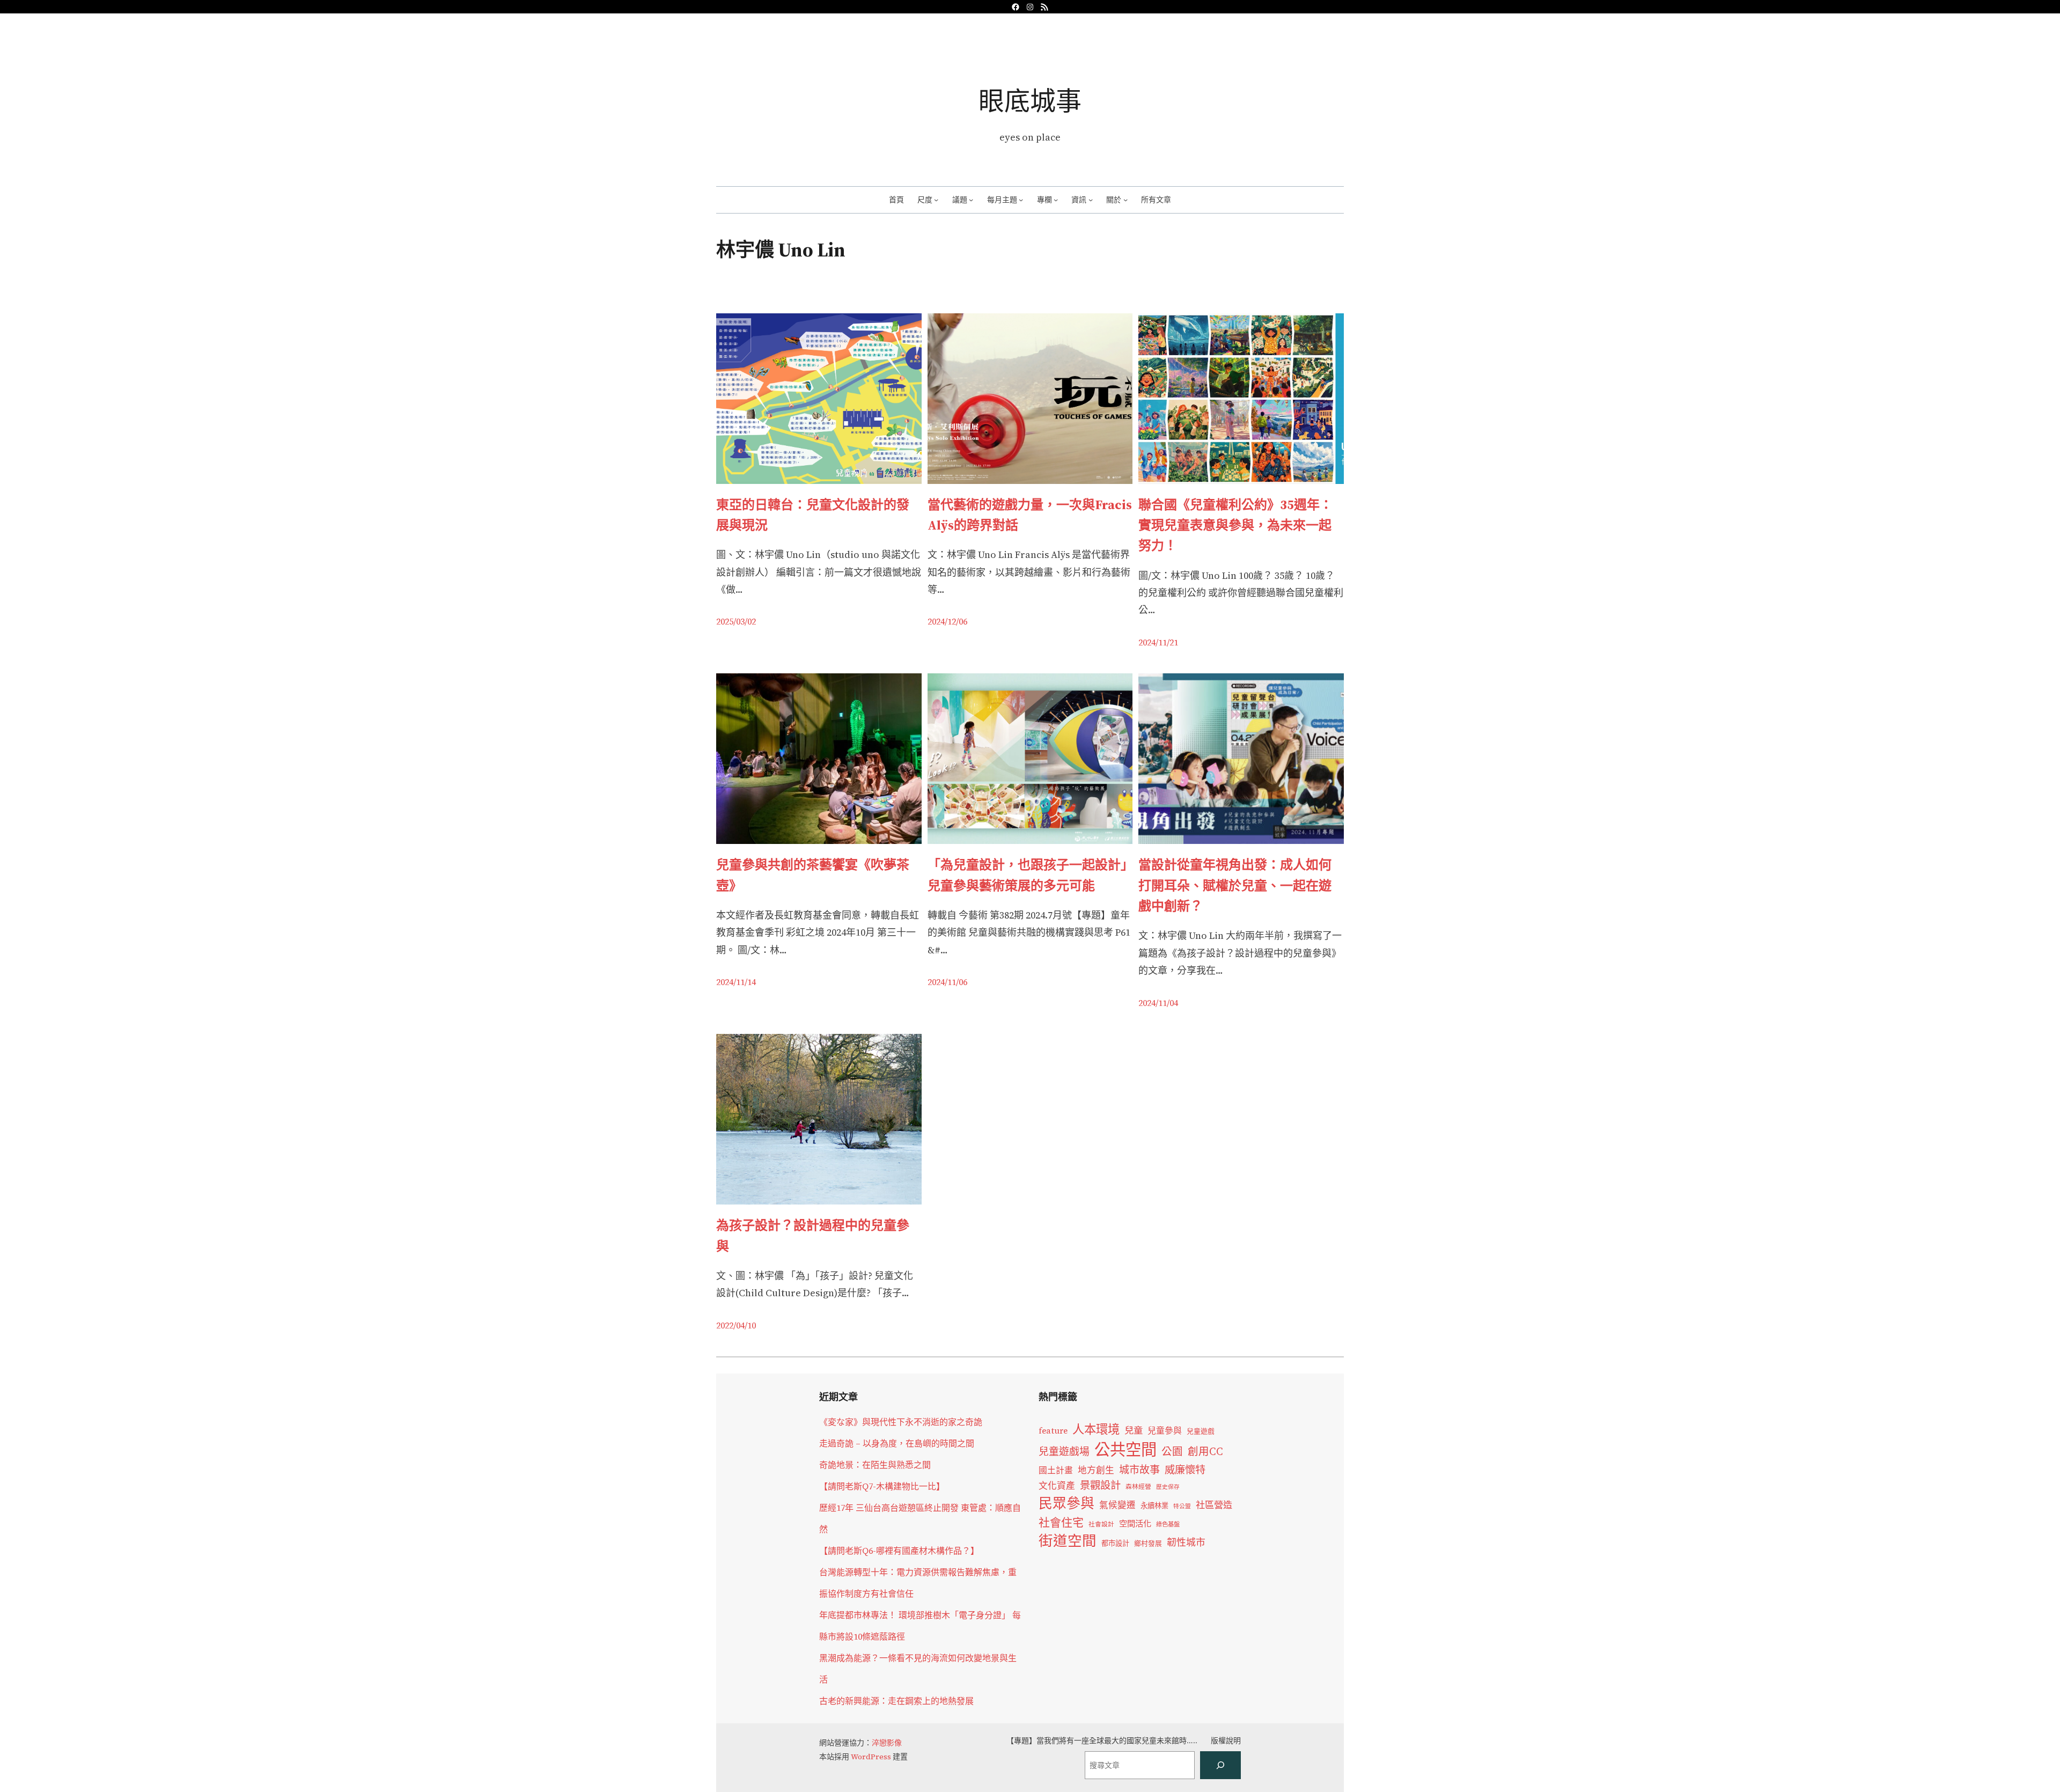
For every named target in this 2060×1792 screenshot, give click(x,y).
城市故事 (1139, 1470)
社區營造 (1214, 1505)
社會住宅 (1061, 1522)
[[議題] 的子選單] (971, 200)
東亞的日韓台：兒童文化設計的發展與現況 (813, 515)
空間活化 (1135, 1523)
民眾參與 (1066, 1503)
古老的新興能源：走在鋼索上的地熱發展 (896, 1701)
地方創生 (1096, 1470)
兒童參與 (1165, 1431)
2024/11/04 (1158, 1003)
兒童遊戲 (1201, 1431)
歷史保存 (1168, 1487)
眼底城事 (1030, 101)
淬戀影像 (887, 1743)
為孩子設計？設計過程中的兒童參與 (813, 1235)
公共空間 (1125, 1450)
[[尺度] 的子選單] (936, 200)
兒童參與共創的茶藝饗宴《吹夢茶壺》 (813, 875)
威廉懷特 (1185, 1470)
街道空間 (1068, 1541)
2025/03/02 (736, 621)
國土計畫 (1056, 1470)
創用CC (1205, 1452)
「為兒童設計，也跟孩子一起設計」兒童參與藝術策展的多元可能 (1027, 875)
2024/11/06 (947, 982)
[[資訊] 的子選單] (1091, 200)
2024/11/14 (736, 982)
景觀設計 (1100, 1485)
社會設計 (1101, 1524)
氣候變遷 (1117, 1505)
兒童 (1134, 1430)
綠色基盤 (1168, 1524)
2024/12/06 (947, 621)
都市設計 (1115, 1543)
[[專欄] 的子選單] (1056, 200)
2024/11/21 (1158, 642)
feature (1053, 1431)
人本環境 (1096, 1429)
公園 (1172, 1452)
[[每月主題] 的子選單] (1021, 200)
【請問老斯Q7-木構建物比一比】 (882, 1486)
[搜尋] (1220, 1765)
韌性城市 (1186, 1542)
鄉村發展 (1148, 1543)
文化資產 (1057, 1486)
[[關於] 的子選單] (1125, 200)
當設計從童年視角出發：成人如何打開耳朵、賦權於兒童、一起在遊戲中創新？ (1235, 885)
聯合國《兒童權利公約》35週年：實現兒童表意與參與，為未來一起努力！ (1235, 525)
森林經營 (1138, 1487)
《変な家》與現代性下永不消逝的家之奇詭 (901, 1422)
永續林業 (1154, 1505)
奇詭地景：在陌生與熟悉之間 (875, 1465)
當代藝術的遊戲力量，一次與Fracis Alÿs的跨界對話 (1030, 515)
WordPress (871, 1757)
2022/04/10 (736, 1325)
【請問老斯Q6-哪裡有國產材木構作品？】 (899, 1551)
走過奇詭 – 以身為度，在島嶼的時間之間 (897, 1443)
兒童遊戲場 (1064, 1451)
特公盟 (1182, 1506)
